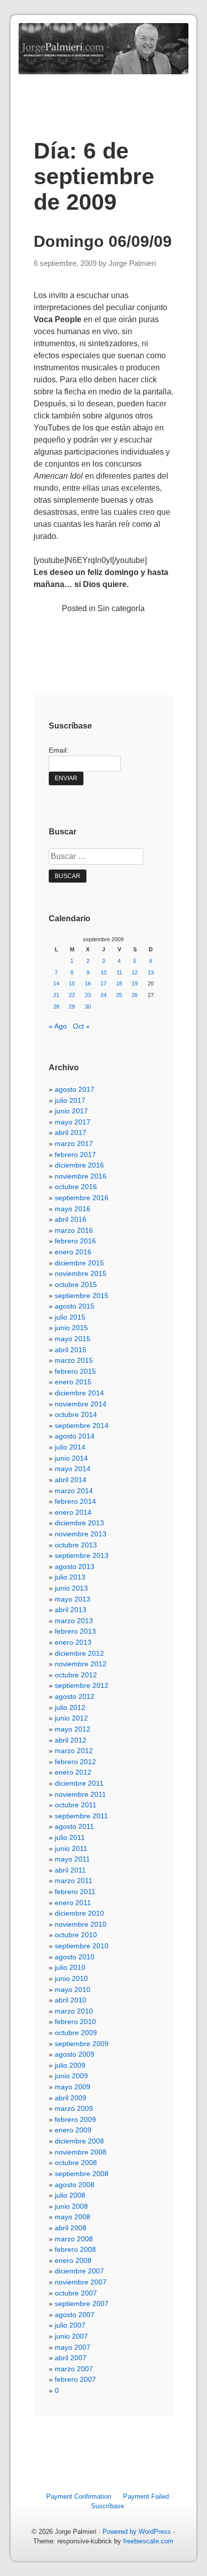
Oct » (81, 1026)
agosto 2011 (74, 1826)
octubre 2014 (76, 1414)
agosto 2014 (75, 1436)
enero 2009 (73, 2130)
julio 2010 (70, 1967)
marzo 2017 (74, 1143)
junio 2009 (71, 2076)
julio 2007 (70, 2325)
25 (119, 995)
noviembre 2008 (81, 2152)
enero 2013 (73, 1642)
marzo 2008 (74, 2239)
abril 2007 (71, 2358)
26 (135, 995)
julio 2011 (70, 1837)
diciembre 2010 (79, 1913)
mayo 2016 (73, 1209)
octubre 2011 (76, 1805)
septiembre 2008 (82, 2174)
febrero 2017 (75, 1155)
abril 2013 (71, 1610)
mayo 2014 (73, 1469)
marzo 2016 (74, 1230)
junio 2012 (71, 1718)
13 (151, 972)
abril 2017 (71, 1132)
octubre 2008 (76, 2163)
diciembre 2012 (79, 1653)
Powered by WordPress (137, 2532)
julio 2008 (70, 2195)
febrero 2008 (75, 2249)
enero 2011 (73, 1903)
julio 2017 (70, 1100)
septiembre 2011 (81, 1816)
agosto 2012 (75, 1696)
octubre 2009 (76, 2033)
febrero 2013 (75, 1631)
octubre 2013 (76, 1545)
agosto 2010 (75, 1957)
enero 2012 (73, 1772)
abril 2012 (71, 1740)
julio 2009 (70, 2065)
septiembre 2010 (82, 1946)
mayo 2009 (73, 2087)
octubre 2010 (76, 1935)
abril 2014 (71, 1480)
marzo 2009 (74, 2108)
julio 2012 (70, 1707)
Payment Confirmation (79, 2496)
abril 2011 (70, 1870)
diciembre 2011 (79, 1783)
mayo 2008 (73, 2217)
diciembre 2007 (79, 2271)
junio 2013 (71, 1588)
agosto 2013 (75, 1566)
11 (119, 972)
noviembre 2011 (80, 1794)
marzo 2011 (74, 1881)
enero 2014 (73, 1512)
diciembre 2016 (79, 1165)
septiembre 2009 (82, 2044)
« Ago (58, 1026)
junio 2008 (71, 2206)
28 (56, 1007)
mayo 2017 (73, 1122)
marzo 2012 (74, 1751)
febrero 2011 (75, 1892)
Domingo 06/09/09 (103, 241)
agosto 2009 (75, 2054)
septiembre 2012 (82, 1685)
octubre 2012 (76, 1675)
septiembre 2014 (82, 1425)
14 (56, 983)
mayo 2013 (73, 1599)
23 (88, 995)
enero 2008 (73, 2260)
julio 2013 (70, 1577)
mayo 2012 (73, 1729)
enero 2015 (73, 1382)
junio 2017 (71, 1111)
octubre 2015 (76, 1284)
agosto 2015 (75, 1306)
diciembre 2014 (79, 1393)
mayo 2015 (73, 1339)
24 (103, 995)
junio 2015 (71, 1328)
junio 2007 (71, 2336)
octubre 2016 (76, 1187)
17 (103, 983)
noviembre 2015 (81, 1273)
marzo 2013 (74, 1621)
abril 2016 (71, 1219)
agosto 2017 (75, 1089)
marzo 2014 (74, 1491)
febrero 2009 (75, 2119)
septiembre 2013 (82, 1555)
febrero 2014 (75, 1501)
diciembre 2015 (79, 1263)
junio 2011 (71, 1848)
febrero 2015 (75, 1371)
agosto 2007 (75, 2315)
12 (135, 972)
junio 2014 (71, 1458)
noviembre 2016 (81, 1176)
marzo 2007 (74, 2369)
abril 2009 (71, 2098)
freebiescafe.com (148, 2541)
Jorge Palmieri (132, 263)
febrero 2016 (75, 1241)
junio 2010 (71, 1978)
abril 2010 (71, 2000)
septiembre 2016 (82, 1198)
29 (72, 1007)
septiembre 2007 (82, 2304)
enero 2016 (73, 1252)
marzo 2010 (74, 2011)
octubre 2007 (76, 2293)
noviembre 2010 (81, 1924)
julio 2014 (70, 1447)
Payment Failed (146, 2496)
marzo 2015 (74, 1360)
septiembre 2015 (82, 1296)
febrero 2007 (75, 2379)
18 (119, 983)
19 (135, 983)
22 (72, 995)
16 (88, 983)
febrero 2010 (75, 2022)
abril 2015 (71, 1350)
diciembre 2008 (79, 2141)
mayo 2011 (72, 1859)
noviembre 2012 (81, 1664)
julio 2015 (70, 1317)
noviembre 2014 (81, 1404)
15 (72, 983)
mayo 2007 (73, 2347)
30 (88, 1007)
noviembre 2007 (81, 2282)
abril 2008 (71, 2228)
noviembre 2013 (81, 1534)
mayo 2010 (73, 1989)
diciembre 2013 (79, 1523)
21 (56, 995)
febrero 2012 (75, 1762)
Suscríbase (108, 2506)
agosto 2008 (75, 2185)
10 (103, 972)
